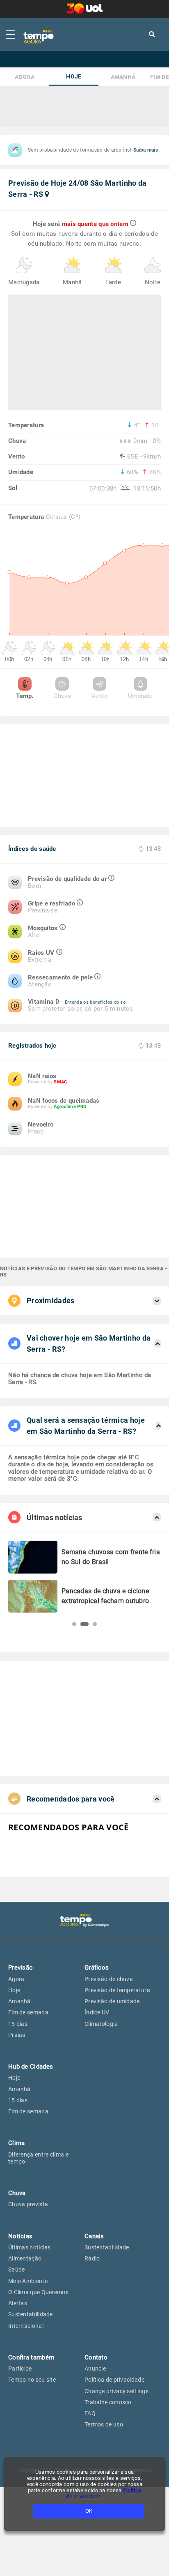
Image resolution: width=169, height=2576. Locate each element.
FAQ (90, 2413)
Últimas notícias (30, 2247)
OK (89, 2511)
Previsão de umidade (112, 2001)
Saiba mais (146, 150)
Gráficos (97, 1968)
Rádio (92, 2258)
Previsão (21, 1968)
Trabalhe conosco (108, 2402)
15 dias (18, 2024)
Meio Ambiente (28, 2281)
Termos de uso (104, 2424)
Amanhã (123, 77)
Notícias (20, 2236)
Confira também (31, 2357)
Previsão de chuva (109, 1979)
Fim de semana (28, 2012)
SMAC (60, 1082)
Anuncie (95, 2369)
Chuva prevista (28, 2204)
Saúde (17, 2270)
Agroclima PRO (70, 1107)
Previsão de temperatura (117, 1990)
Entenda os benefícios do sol (96, 1002)
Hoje (74, 77)
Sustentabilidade (31, 2314)
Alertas (18, 2303)
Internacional (26, 2326)
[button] (74, 1624)
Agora (25, 77)
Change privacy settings (116, 2391)
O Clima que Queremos (38, 2292)
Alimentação (25, 2258)
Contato (96, 2357)
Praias (17, 2035)
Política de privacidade (114, 2380)
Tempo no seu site (32, 2380)
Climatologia (101, 2024)
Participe (20, 2369)
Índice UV (97, 2012)
